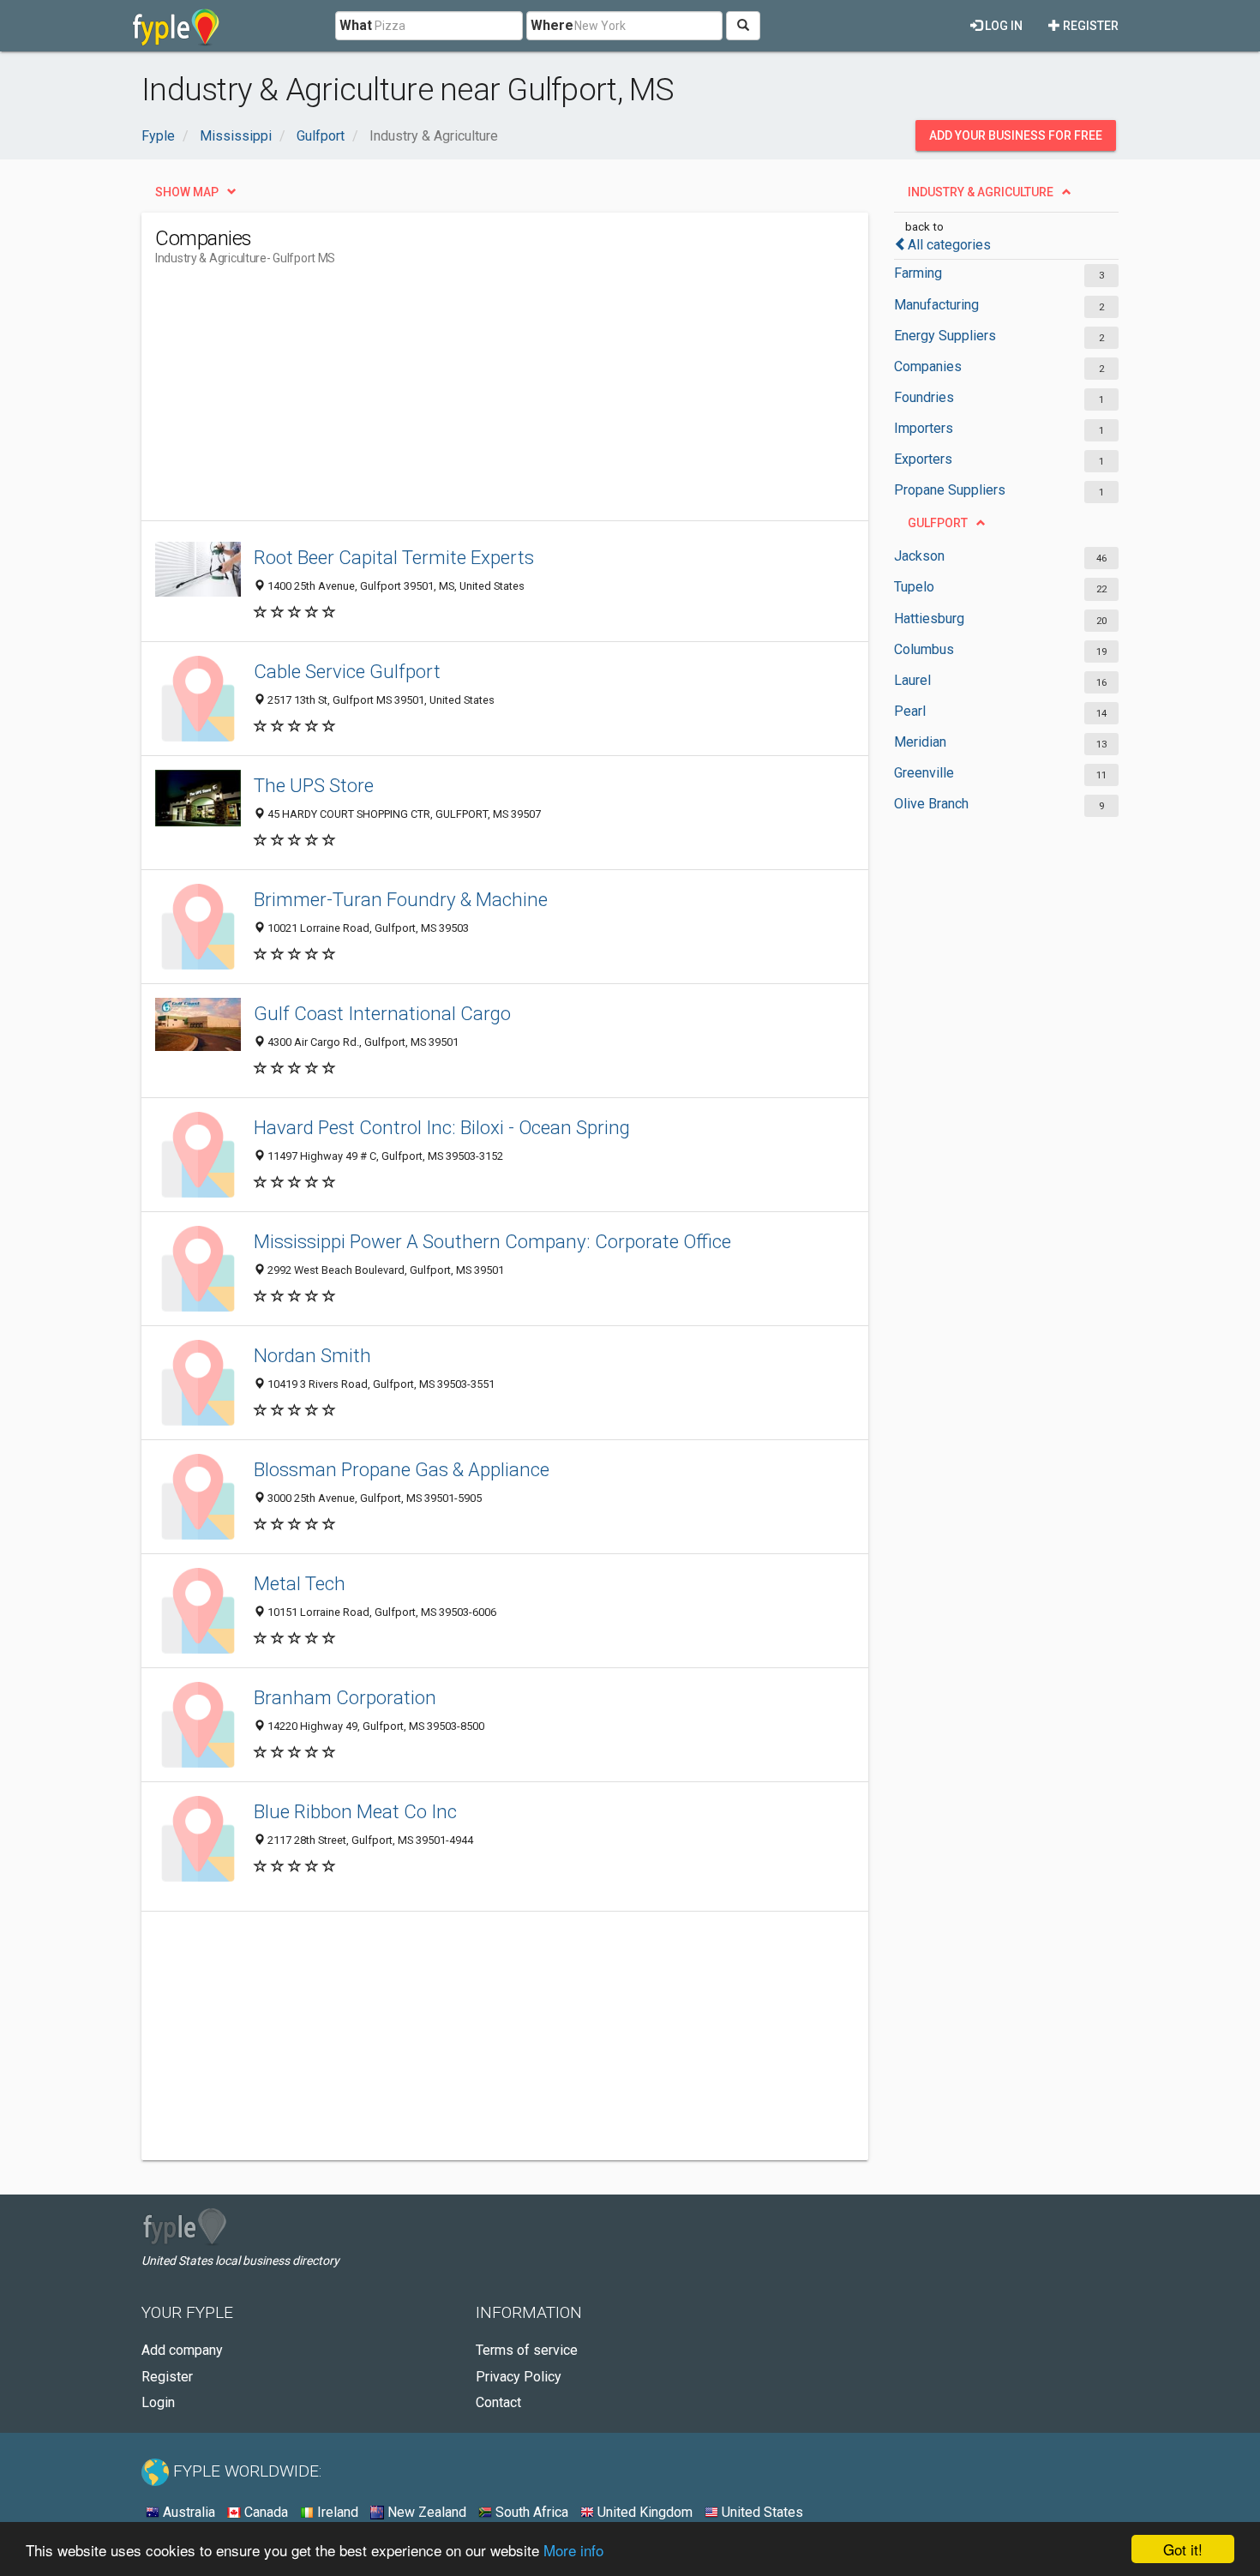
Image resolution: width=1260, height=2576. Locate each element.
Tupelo (914, 587)
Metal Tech (300, 1583)
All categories (949, 245)
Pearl (910, 711)
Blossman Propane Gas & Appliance (402, 1469)
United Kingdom (643, 2512)
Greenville (924, 773)
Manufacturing (936, 305)
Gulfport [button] (938, 523)
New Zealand (425, 2512)
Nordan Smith (312, 1355)
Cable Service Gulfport (347, 671)
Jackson (919, 556)
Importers (924, 428)
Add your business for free (1016, 135)
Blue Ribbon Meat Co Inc (355, 1811)
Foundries (924, 397)
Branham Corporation (345, 1697)
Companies (928, 366)
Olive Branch (931, 804)
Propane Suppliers (950, 490)
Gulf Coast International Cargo (382, 1013)
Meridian (920, 742)
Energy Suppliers (945, 336)
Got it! (1183, 2549)
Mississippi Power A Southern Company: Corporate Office (492, 1241)
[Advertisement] (467, 400)
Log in (1002, 26)
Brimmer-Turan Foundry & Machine (401, 899)
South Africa (530, 2512)
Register (1089, 26)
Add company (182, 2350)
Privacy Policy (519, 2377)
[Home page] (176, 26)
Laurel (912, 680)
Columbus (924, 649)
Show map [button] (187, 192)
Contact (498, 2402)
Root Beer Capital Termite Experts (394, 557)
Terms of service (527, 2350)
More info (573, 2550)
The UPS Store (314, 785)
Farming (918, 273)
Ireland (336, 2512)
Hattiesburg (929, 618)
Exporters (923, 459)
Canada (264, 2512)
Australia (187, 2512)
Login (158, 2402)
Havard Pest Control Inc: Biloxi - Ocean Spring (442, 1127)
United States (761, 2512)
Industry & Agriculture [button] (981, 192)
